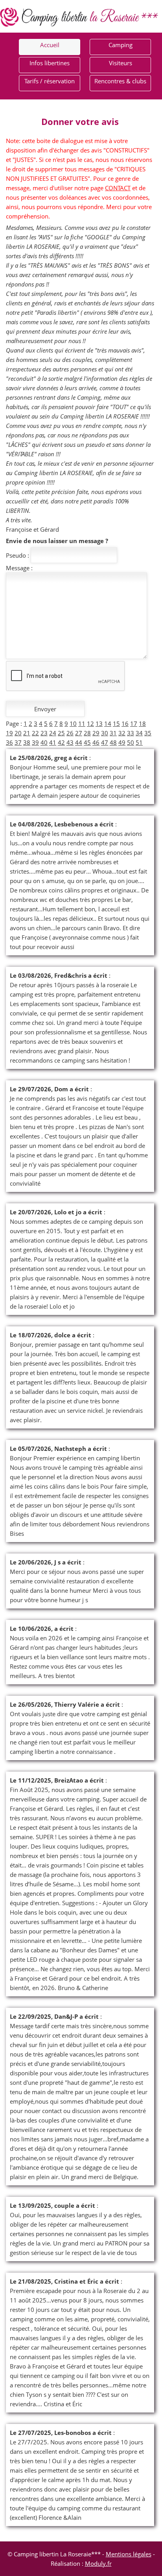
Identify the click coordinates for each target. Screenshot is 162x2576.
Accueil (50, 45)
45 (87, 742)
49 (122, 742)
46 (96, 742)
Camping (121, 45)
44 (79, 742)
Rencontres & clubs (120, 81)
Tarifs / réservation (50, 81)
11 (82, 723)
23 (44, 733)
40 (44, 742)
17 (134, 723)
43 (70, 742)
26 (70, 733)
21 (27, 733)
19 (9, 733)
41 (53, 742)
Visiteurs (121, 63)
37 (18, 742)
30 (105, 733)
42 (61, 742)
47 (105, 742)
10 (73, 723)
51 (139, 742)
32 (122, 733)
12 (90, 723)
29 (96, 733)
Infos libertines (50, 63)
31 (113, 733)
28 (87, 733)
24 (53, 733)
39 (35, 742)
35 (148, 733)
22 (35, 733)
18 (142, 723)
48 (113, 742)
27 (79, 733)
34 (139, 733)
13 (99, 723)
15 (116, 723)
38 (27, 742)
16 (125, 723)
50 (131, 742)
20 (18, 733)
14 (108, 723)
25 (61, 733)
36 (9, 742)
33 (131, 733)
